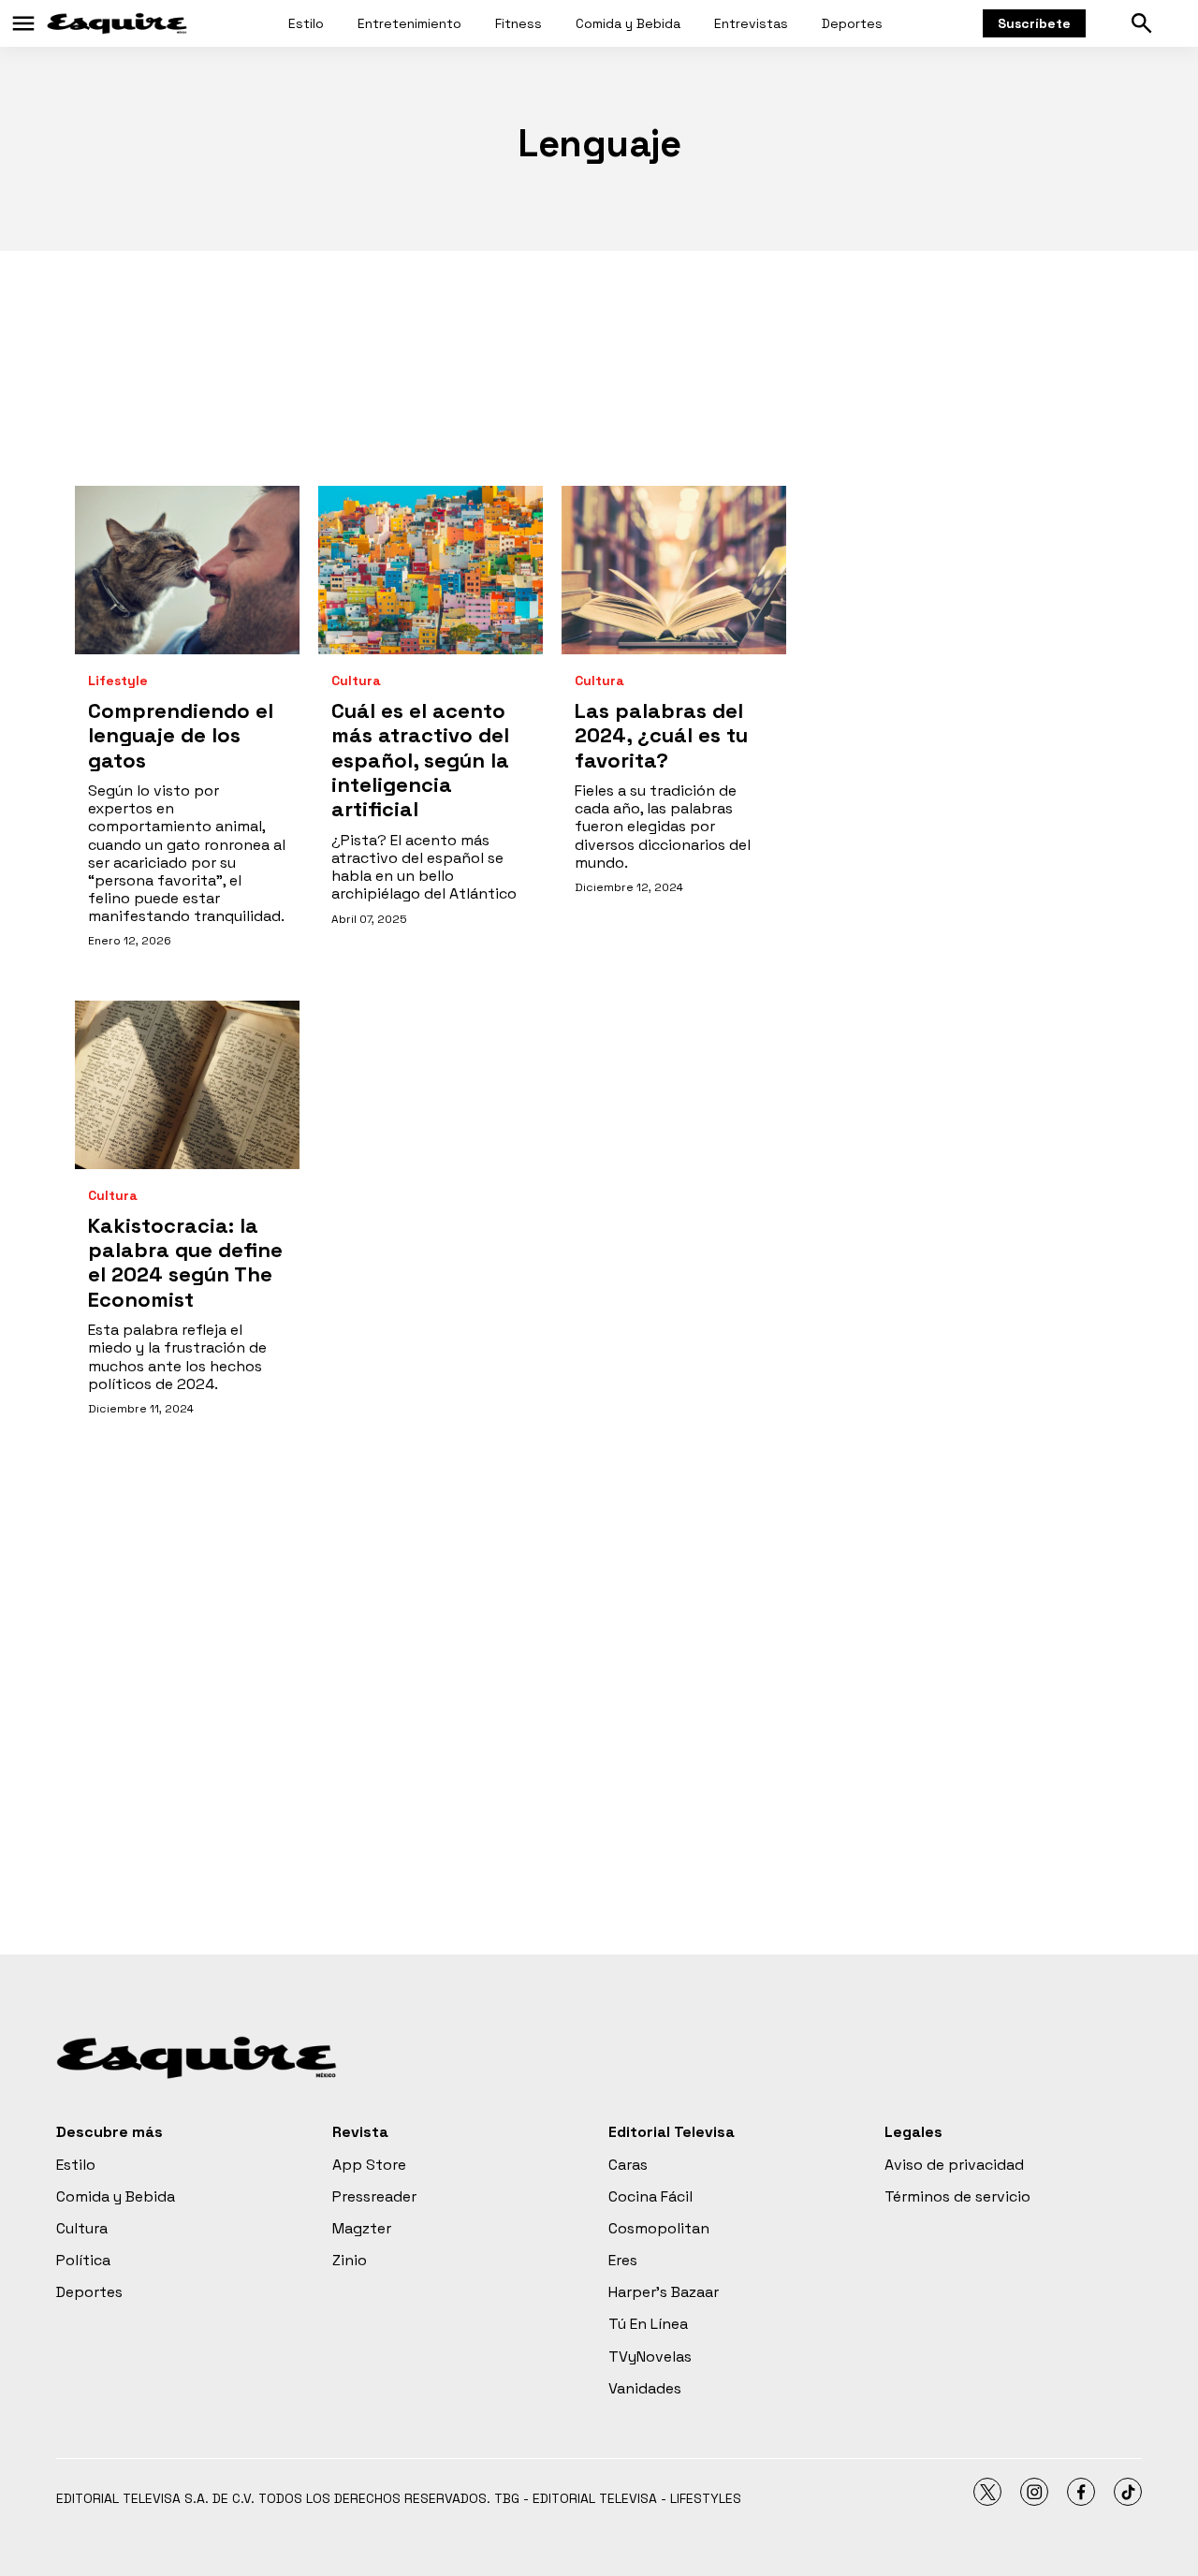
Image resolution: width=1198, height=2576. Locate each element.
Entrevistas (751, 23)
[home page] (117, 23)
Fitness (519, 23)
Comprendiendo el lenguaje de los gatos (181, 735)
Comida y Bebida (628, 23)
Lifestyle (118, 681)
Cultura (356, 681)
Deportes (852, 23)
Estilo (306, 23)
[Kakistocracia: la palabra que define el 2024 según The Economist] (187, 1085)
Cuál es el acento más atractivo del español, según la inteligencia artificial (420, 760)
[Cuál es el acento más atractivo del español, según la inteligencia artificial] (431, 570)
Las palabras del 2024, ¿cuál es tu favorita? (661, 735)
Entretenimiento (409, 23)
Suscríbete (1034, 23)
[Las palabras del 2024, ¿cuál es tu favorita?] (674, 570)
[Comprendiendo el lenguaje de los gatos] (187, 570)
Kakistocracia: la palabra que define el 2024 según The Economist (185, 1262)
